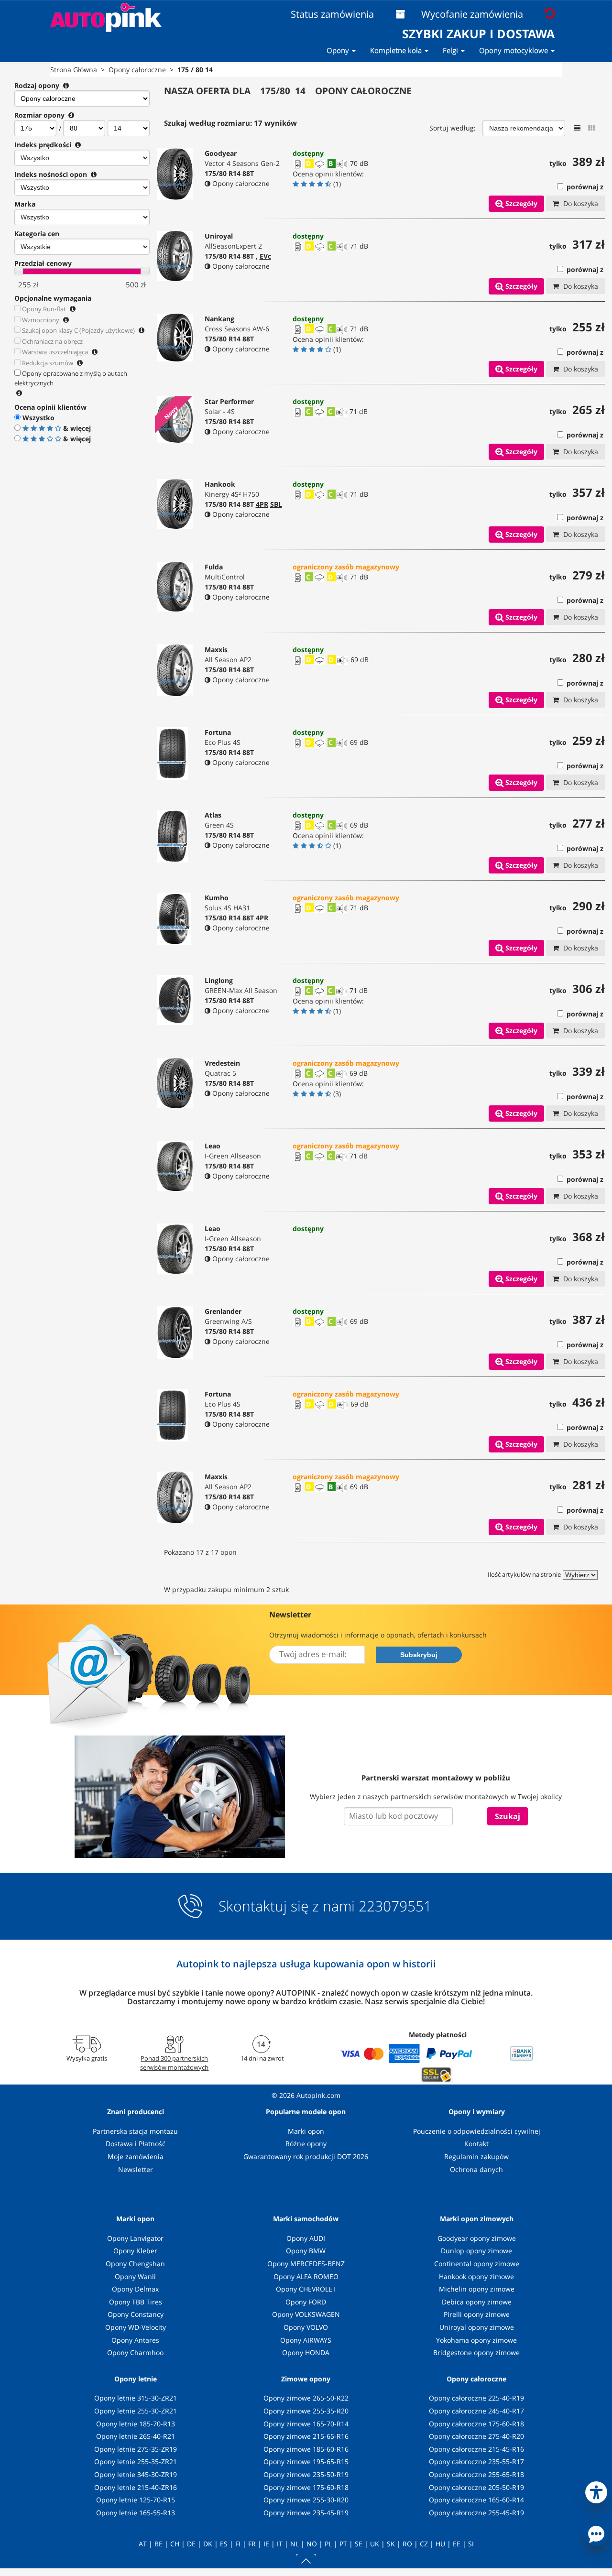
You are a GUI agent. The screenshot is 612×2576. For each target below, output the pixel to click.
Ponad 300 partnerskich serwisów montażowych (174, 2063)
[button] (596, 2490)
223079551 (395, 1906)
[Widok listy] (577, 128)
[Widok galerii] (591, 128)
